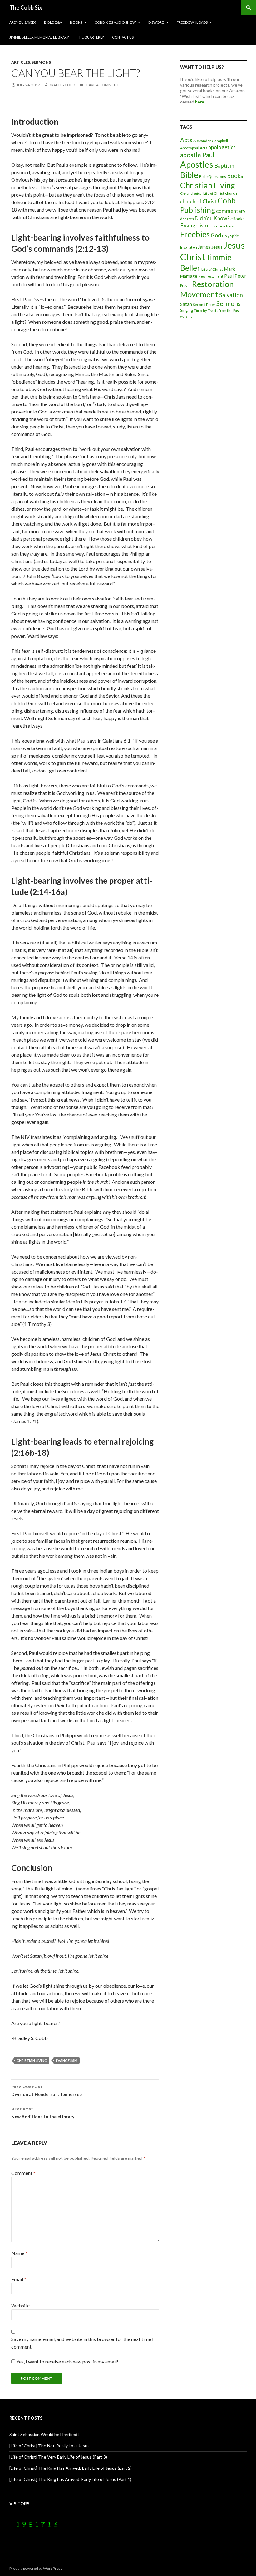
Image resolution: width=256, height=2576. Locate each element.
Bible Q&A (53, 22)
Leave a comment (102, 85)
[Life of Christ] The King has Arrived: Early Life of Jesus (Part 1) (70, 2479)
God (216, 235)
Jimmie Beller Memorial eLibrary (39, 37)
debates (187, 219)
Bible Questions (213, 177)
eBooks (237, 219)
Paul (229, 276)
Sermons (41, 62)
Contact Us (123, 37)
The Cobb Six (26, 7)
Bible (189, 175)
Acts (186, 140)
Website (20, 2305)
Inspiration (189, 247)
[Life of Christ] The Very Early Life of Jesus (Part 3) (58, 2457)
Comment (23, 2173)
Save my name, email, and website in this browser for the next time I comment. (82, 2343)
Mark (229, 269)
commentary (231, 211)
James (204, 247)
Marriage (189, 276)
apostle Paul (197, 155)
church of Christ (198, 201)
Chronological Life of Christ (202, 193)
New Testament (211, 276)
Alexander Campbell (211, 141)
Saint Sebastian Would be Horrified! (44, 2434)
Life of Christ (212, 269)
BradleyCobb (62, 85)
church (231, 193)
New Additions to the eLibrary (43, 2113)
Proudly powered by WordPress (36, 2568)
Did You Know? (212, 218)
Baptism (224, 165)
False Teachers (221, 226)
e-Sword (156, 22)
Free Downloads (192, 22)
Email (19, 2279)
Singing (187, 310)
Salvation (231, 295)
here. (200, 102)
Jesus (217, 247)
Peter (240, 276)
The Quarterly (91, 37)
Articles (21, 62)
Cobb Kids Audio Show (115, 22)
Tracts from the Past (224, 311)
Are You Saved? (23, 22)
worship (186, 316)
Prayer (186, 286)
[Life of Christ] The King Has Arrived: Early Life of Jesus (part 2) (71, 2468)
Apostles (197, 164)
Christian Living (32, 2060)
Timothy (200, 311)
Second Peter (204, 305)
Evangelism (67, 2060)
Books (76, 22)
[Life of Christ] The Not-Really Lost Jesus (49, 2446)
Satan (186, 304)
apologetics (222, 147)
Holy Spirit (230, 236)
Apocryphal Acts (194, 148)
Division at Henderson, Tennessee (47, 2091)
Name (19, 2253)
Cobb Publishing (208, 205)
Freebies (195, 234)
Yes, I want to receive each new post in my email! (67, 2361)
